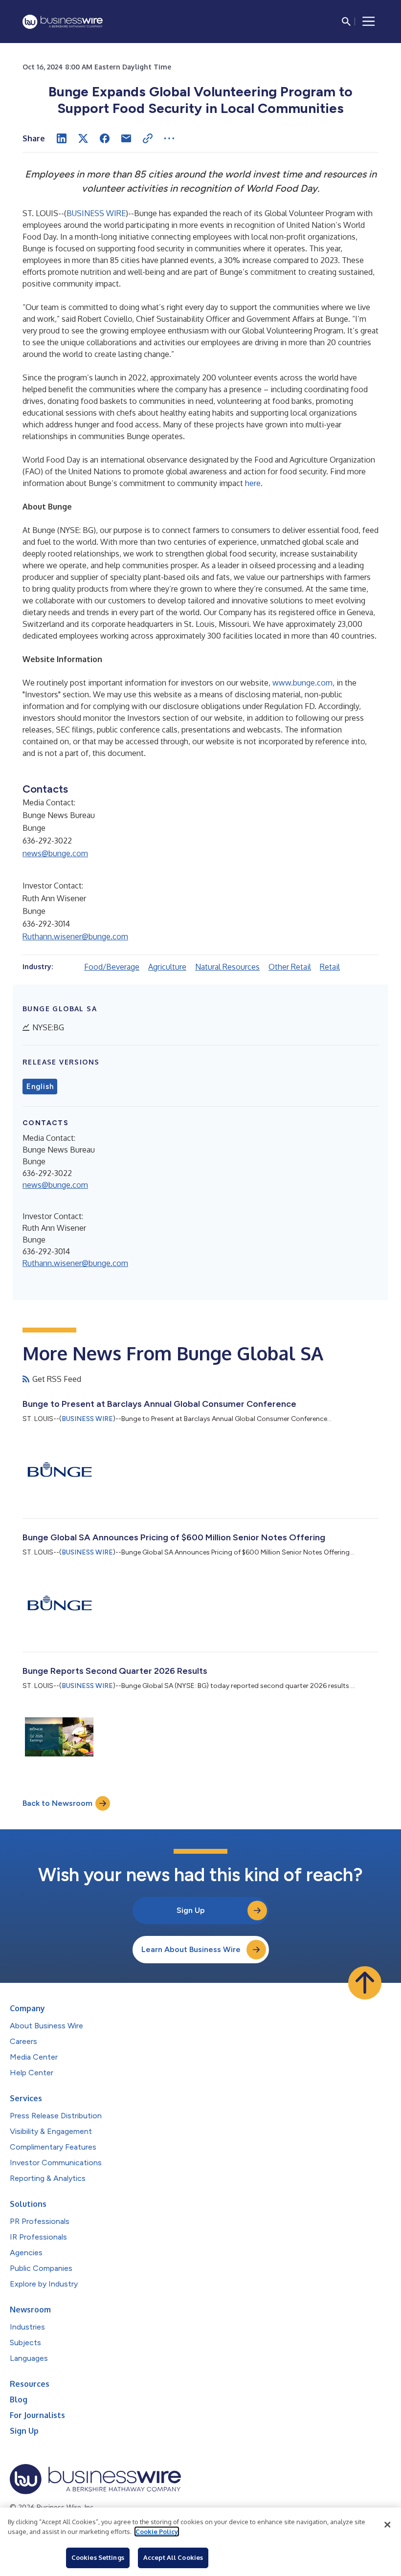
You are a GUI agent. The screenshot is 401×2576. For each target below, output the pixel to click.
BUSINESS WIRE (96, 213)
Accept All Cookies (173, 2557)
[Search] (346, 22)
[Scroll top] (365, 1983)
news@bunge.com (55, 853)
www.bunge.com (302, 683)
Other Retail (290, 967)
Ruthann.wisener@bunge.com (75, 936)
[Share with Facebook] (105, 138)
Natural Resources (227, 967)
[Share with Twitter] (83, 138)
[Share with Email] (126, 138)
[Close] (387, 2525)
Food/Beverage (112, 967)
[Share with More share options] (169, 138)
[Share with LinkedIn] (62, 138)
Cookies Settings (98, 2557)
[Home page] (63, 22)
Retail (330, 967)
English (40, 1087)
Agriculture (167, 967)
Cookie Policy (157, 2532)
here (253, 483)
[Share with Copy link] (148, 138)
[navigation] (369, 22)
